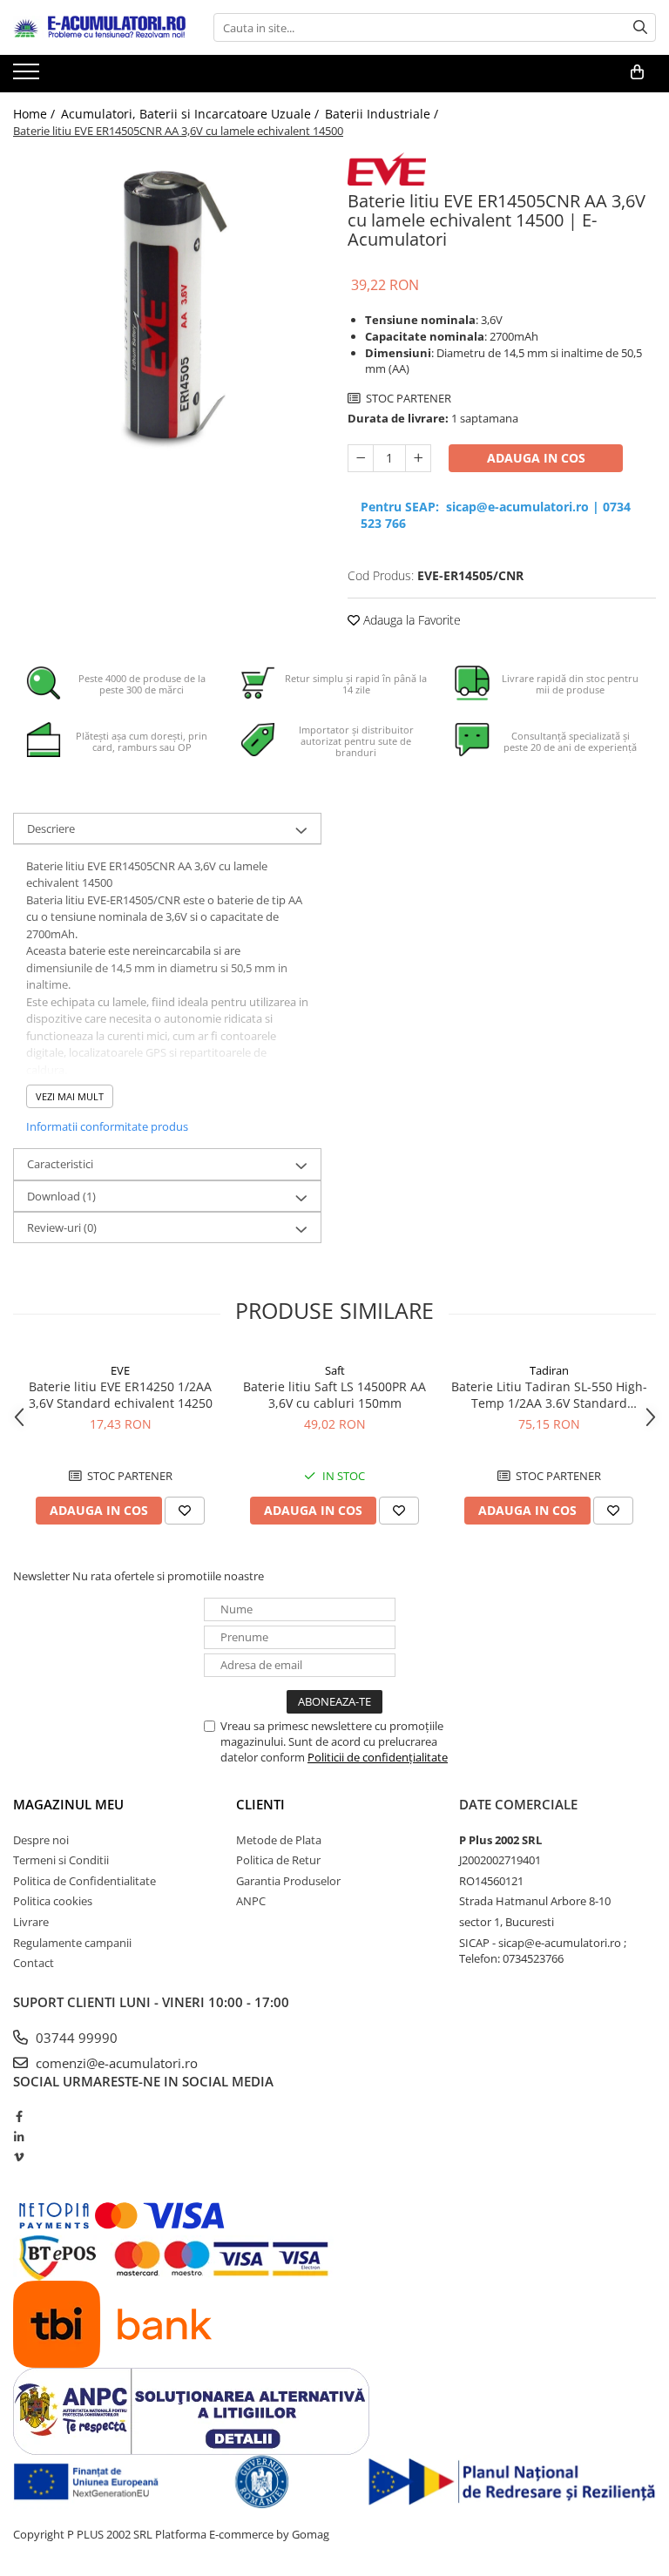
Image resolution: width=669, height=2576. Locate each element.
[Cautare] (640, 27)
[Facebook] (19, 2116)
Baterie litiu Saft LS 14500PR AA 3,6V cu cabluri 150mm (334, 1395)
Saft (335, 1370)
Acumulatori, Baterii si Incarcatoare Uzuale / (192, 114)
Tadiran (549, 1370)
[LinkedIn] (19, 2137)
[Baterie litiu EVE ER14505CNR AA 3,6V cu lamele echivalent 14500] (167, 307)
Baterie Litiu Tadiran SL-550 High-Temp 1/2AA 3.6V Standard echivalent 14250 (549, 1395)
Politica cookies (53, 1901)
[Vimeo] (19, 2157)
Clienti (260, 1804)
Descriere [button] (51, 828)
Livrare (31, 1922)
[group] (167, 307)
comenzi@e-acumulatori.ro (115, 2063)
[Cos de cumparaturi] (637, 72)
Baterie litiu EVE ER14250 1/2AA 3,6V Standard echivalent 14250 (121, 1395)
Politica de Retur (278, 1860)
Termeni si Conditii (61, 1860)
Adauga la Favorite (410, 620)
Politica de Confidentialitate (84, 1881)
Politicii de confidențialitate (378, 1757)
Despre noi (41, 1840)
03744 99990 (75, 2038)
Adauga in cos (536, 458)
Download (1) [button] (61, 1196)
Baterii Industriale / (383, 114)
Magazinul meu (68, 1804)
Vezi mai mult (70, 1096)
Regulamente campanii (72, 1943)
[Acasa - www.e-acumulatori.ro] (100, 28)
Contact (34, 1963)
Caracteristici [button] (60, 1164)
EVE (120, 1370)
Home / (36, 114)
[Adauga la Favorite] (185, 1511)
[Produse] (28, 77)
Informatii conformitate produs (107, 1126)
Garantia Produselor (288, 1881)
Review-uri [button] (62, 1227)
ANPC (251, 1901)
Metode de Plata (279, 1840)
